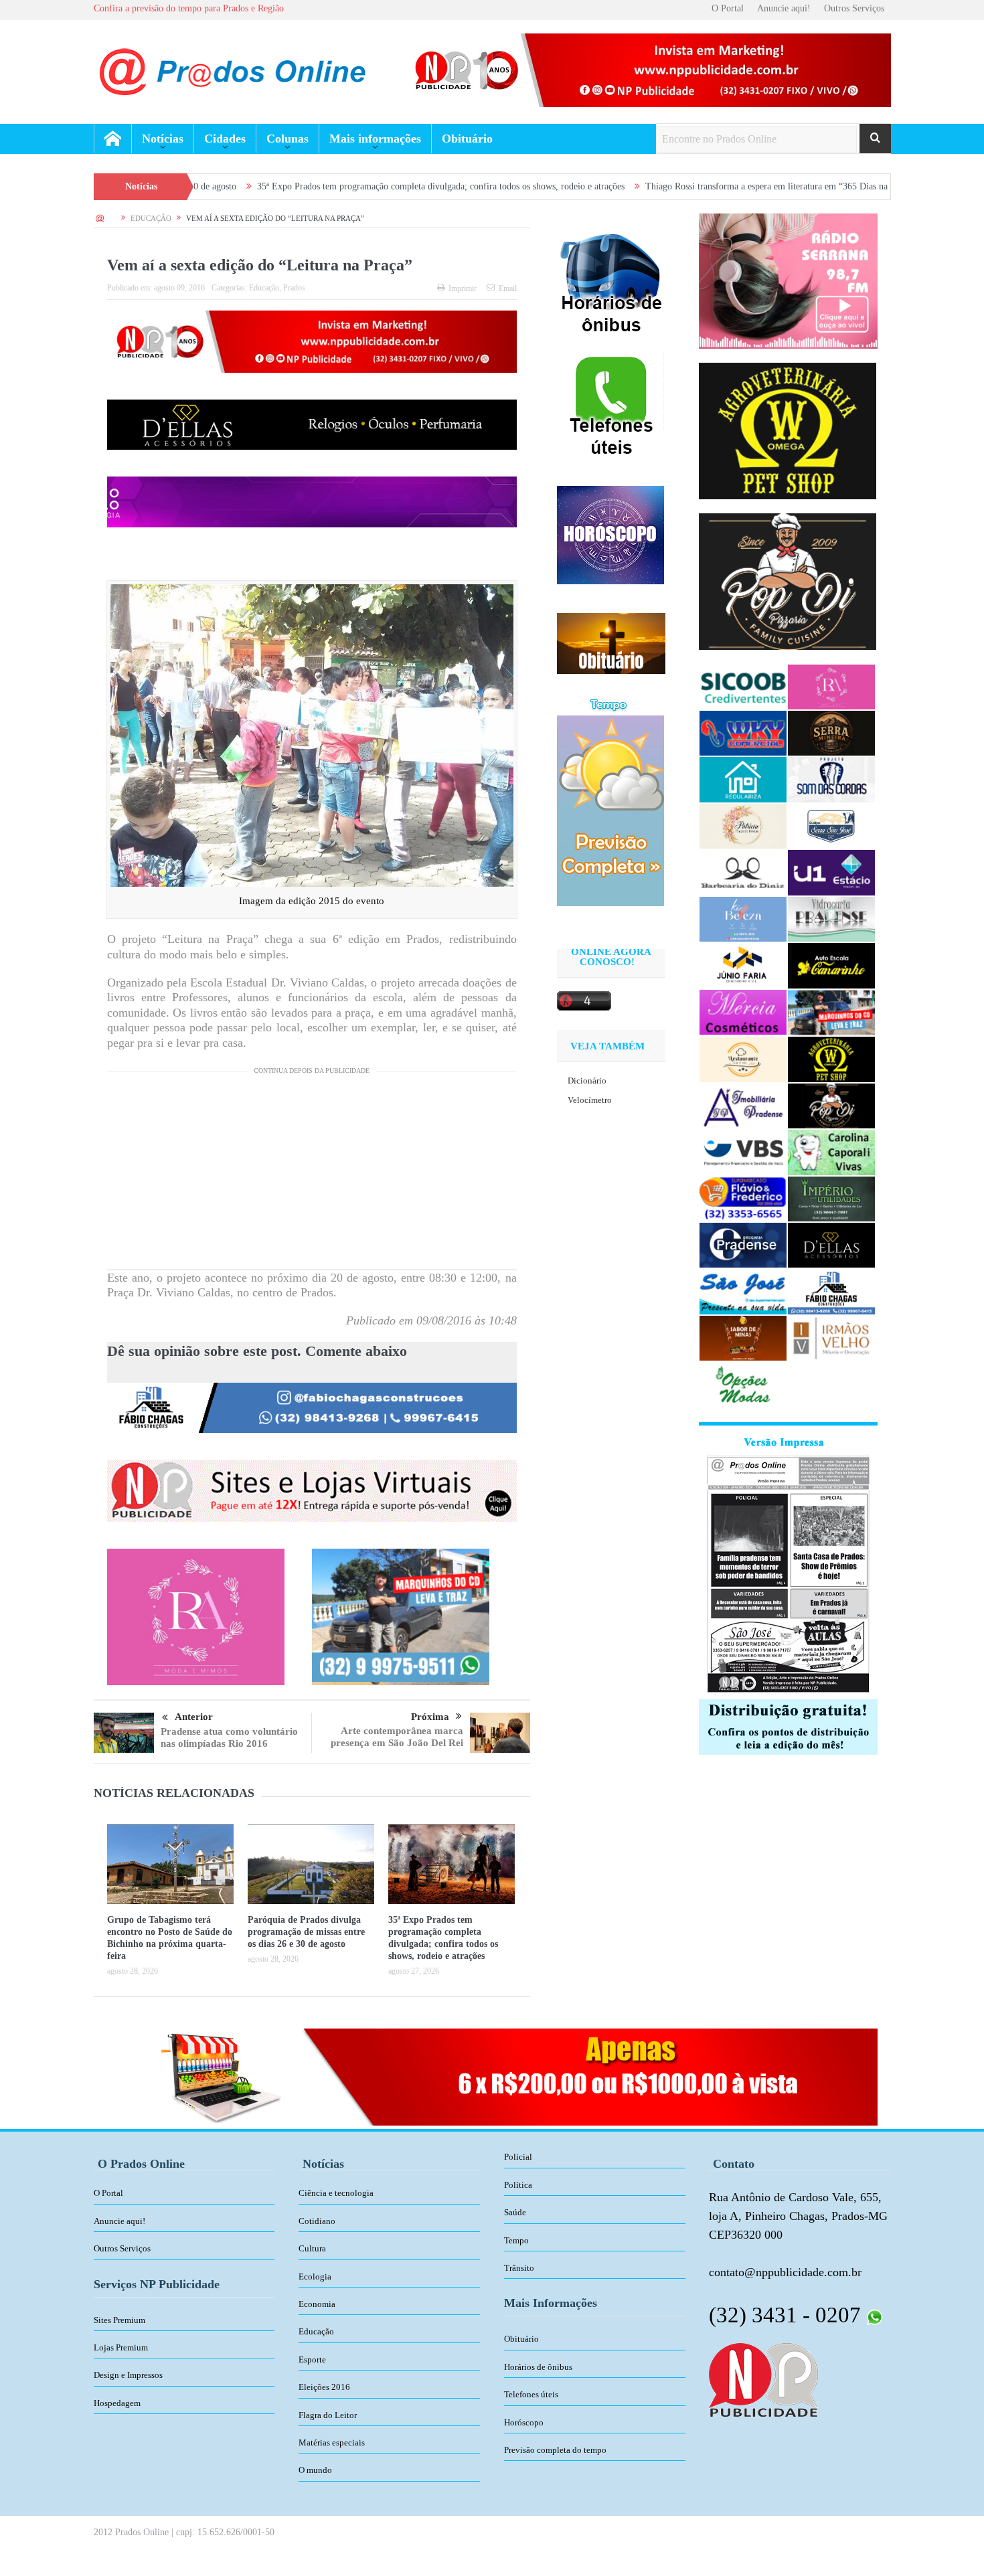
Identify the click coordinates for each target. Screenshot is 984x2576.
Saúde (515, 2212)
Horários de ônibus (538, 2367)
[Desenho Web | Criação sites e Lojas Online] (763, 2379)
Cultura (312, 2248)
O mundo (315, 2470)
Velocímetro (590, 1100)
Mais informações (375, 139)
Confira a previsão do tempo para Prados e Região (189, 8)
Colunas (288, 139)
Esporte (312, 2359)
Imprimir (463, 288)
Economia (317, 2304)
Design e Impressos (128, 2375)
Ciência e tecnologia (336, 2193)
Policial (518, 2157)
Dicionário (587, 1081)
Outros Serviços (854, 8)
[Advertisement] (312, 1176)
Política (518, 2185)
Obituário (467, 139)
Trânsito (519, 2268)
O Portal (728, 8)
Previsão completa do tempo (555, 2450)
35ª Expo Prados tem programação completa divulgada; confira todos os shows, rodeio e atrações (324, 186)
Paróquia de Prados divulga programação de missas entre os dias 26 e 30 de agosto (306, 1932)
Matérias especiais (332, 2442)
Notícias (163, 139)
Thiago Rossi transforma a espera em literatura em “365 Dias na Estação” (667, 186)
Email (508, 288)
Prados (294, 288)
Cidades (225, 139)
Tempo (516, 2240)
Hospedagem (117, 2403)
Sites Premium (119, 2320)
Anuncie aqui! (784, 8)
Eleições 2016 (324, 2387)
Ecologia (315, 2277)
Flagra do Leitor (328, 2415)
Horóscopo (524, 2422)
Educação (264, 288)
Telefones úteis (531, 2394)
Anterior (194, 1717)
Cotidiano (317, 2221)
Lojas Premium (121, 2347)
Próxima (430, 1717)
